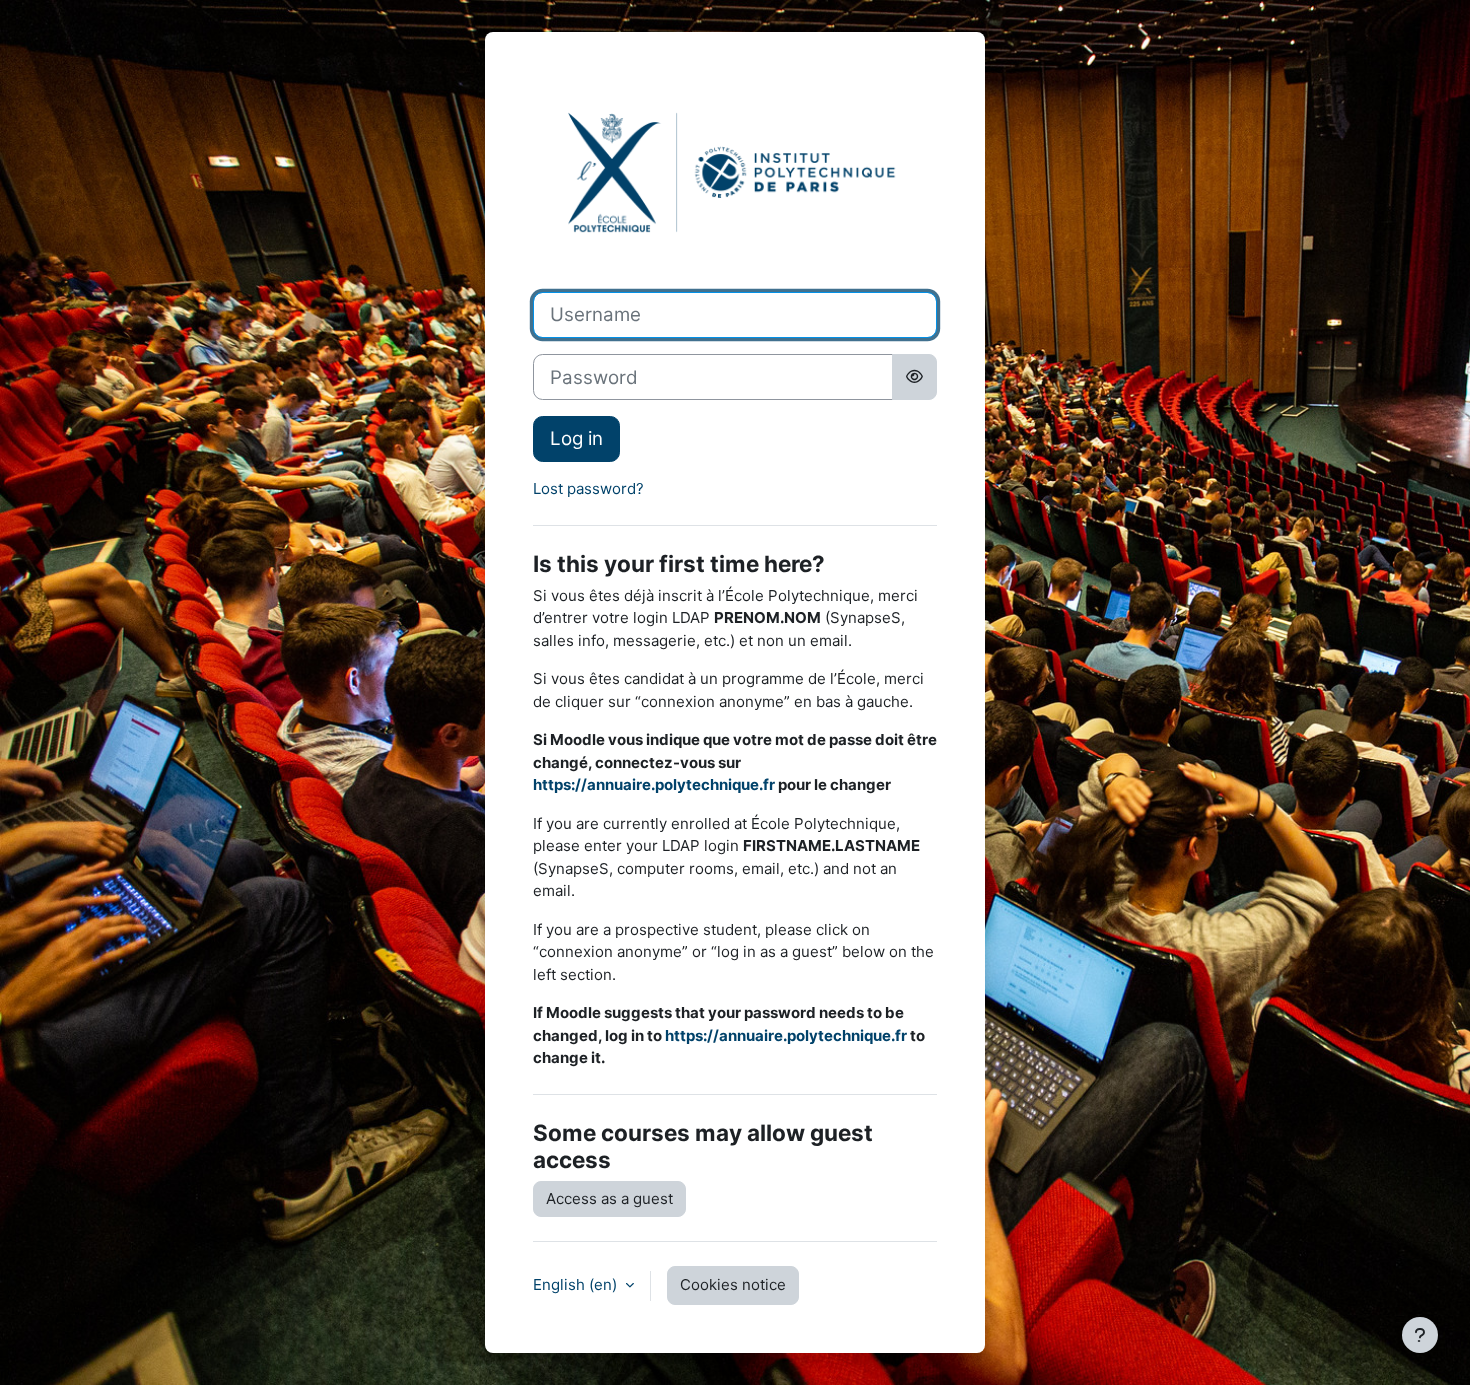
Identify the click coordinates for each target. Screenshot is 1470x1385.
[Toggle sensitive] (914, 377)
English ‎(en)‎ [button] (577, 1284)
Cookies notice (733, 1284)
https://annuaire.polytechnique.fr (654, 784)
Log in (576, 438)
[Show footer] (1420, 1335)
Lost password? (588, 488)
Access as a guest (609, 1198)
